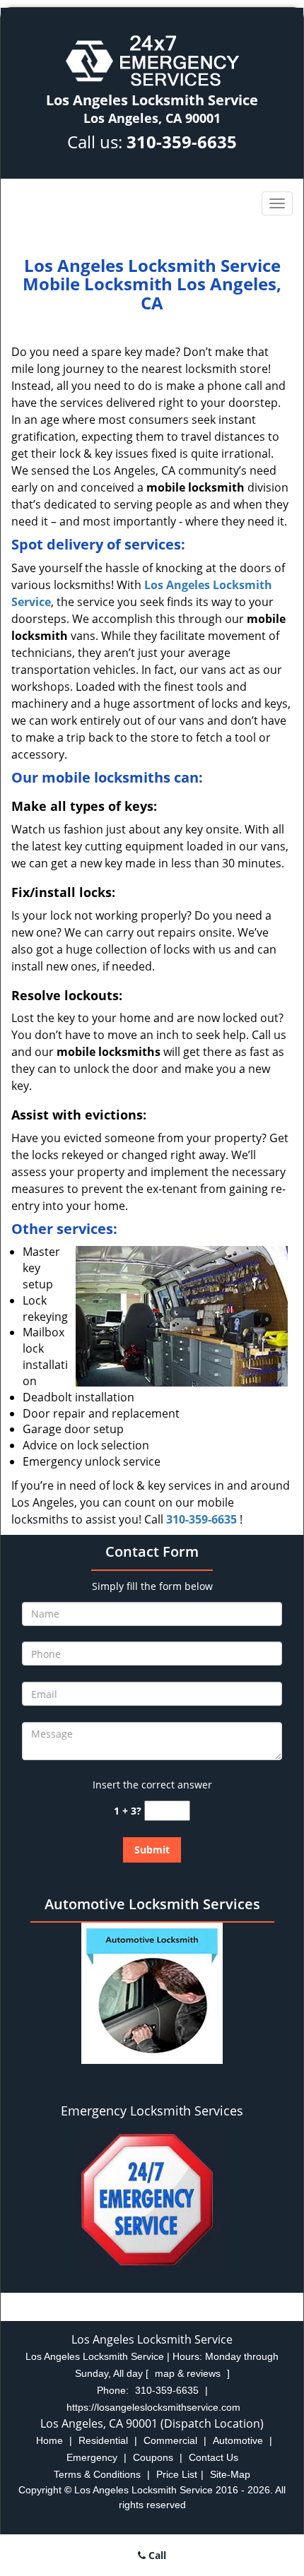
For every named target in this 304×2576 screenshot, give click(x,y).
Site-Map (230, 2474)
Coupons (153, 2457)
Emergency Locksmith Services (152, 2111)
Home (49, 2440)
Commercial (170, 2440)
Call (156, 2555)
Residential (103, 2440)
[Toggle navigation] (277, 203)
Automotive (238, 2440)
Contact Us (214, 2457)
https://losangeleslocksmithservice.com (153, 2407)
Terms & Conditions (97, 2474)
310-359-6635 (182, 142)
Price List (177, 2474)
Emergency (92, 2457)
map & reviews (189, 2373)
